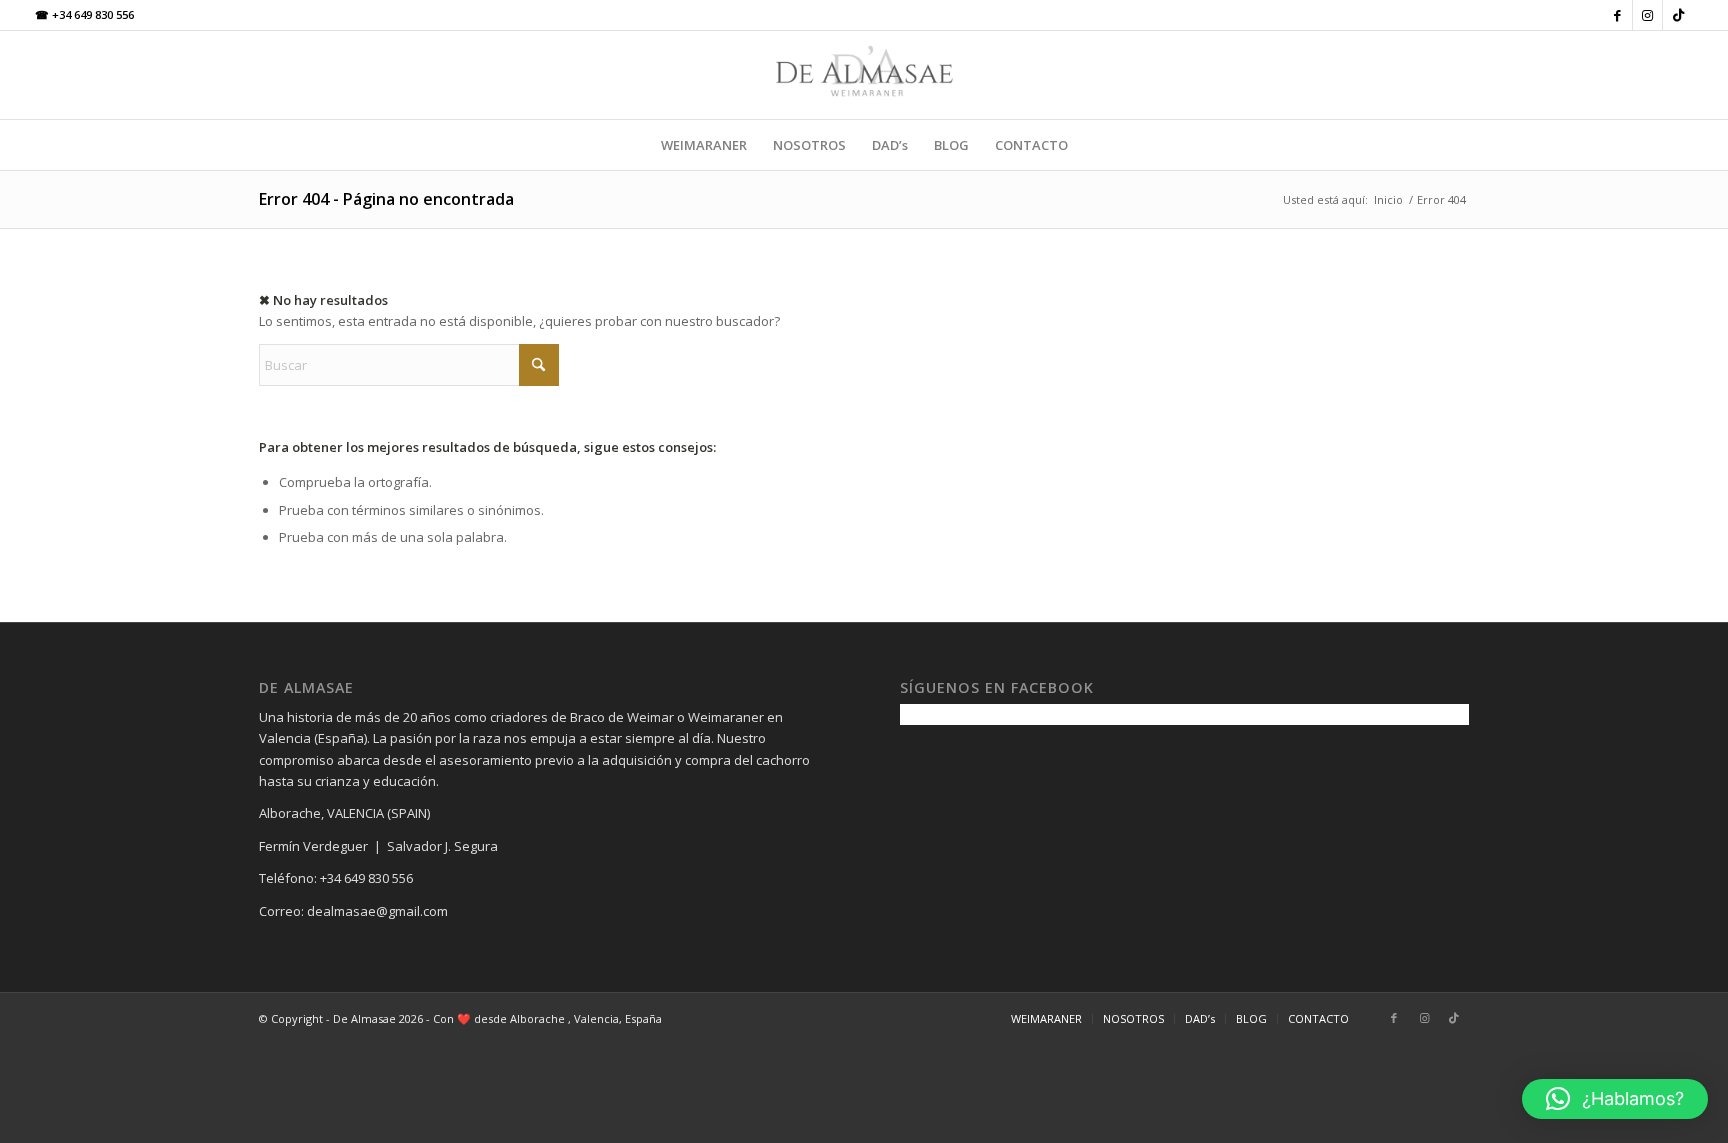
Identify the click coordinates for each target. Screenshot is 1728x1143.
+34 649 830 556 (84, 14)
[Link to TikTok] (1678, 15)
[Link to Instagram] (1647, 15)
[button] (1615, 1099)
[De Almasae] (864, 75)
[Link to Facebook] (1617, 15)
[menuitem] (704, 145)
